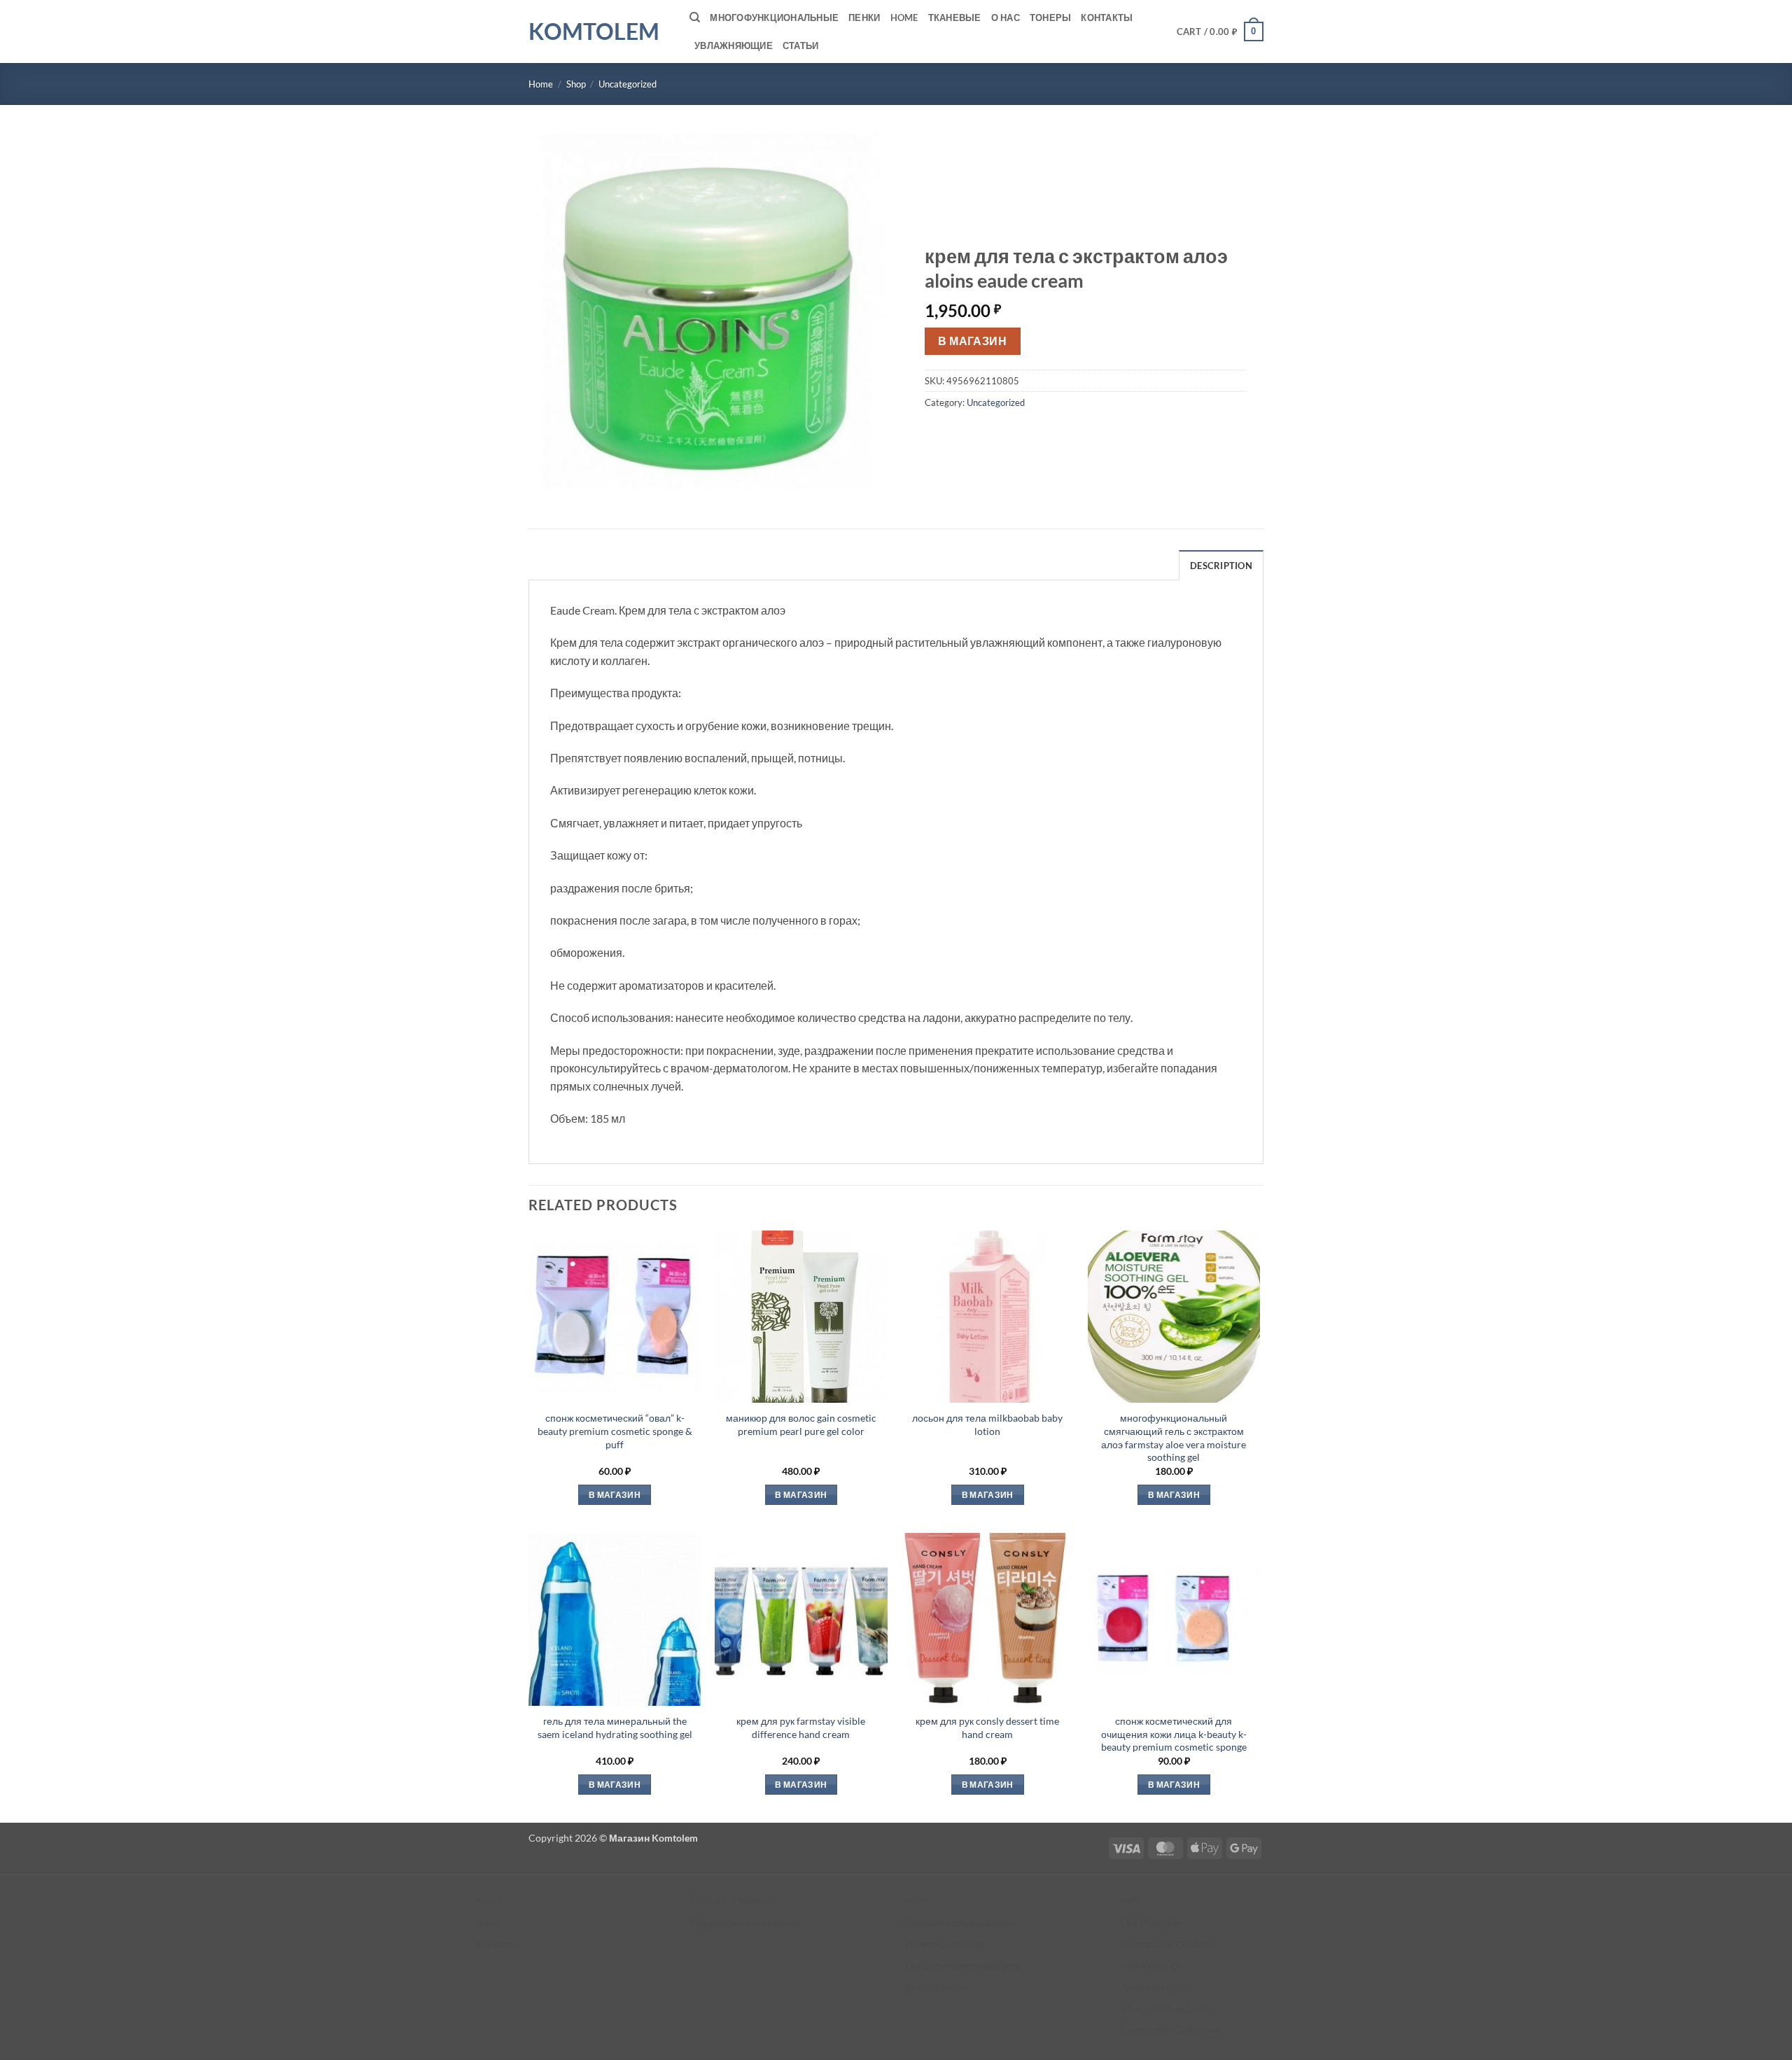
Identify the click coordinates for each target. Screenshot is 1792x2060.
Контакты (1107, 17)
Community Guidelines (1171, 2030)
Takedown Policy (1157, 1987)
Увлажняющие (734, 45)
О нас (1006, 17)
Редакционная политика (746, 1922)
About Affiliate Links (1165, 2009)
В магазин (972, 341)
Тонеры (1051, 17)
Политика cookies (945, 1944)
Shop (576, 84)
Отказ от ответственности (964, 1966)
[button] (1220, 31)
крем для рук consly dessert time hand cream (987, 1728)
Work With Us (1151, 1966)
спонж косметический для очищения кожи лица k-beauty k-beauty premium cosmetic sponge (1174, 1734)
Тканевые (955, 17)
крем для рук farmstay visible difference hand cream (801, 1728)
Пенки (864, 17)
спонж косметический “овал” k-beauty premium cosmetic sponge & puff (615, 1431)
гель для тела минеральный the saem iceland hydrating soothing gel (615, 1728)
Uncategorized (628, 84)
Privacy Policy (937, 1987)
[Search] (695, 17)
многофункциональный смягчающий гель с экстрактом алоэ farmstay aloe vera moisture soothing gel (1174, 1437)
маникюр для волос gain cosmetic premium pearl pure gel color (801, 1424)
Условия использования (960, 1922)
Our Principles (1153, 1922)
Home (904, 17)
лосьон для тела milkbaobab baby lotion (987, 1424)
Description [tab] (1221, 566)
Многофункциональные (774, 17)
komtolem (594, 31)
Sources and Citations (1168, 1944)
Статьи (801, 45)
